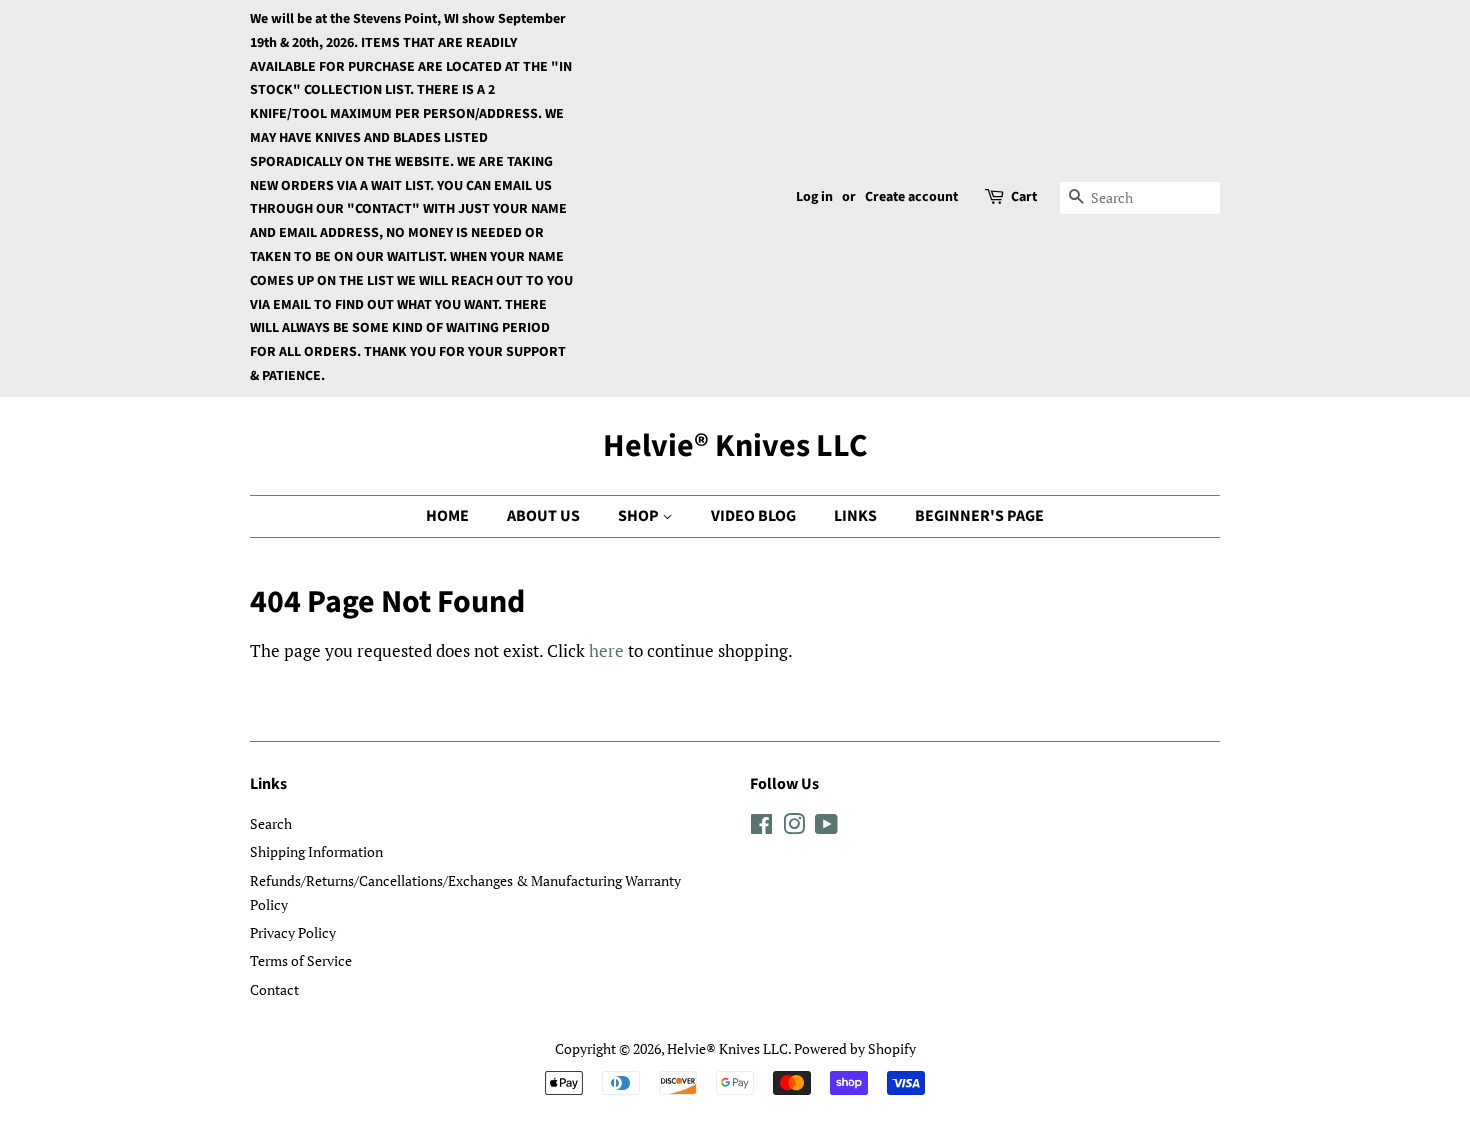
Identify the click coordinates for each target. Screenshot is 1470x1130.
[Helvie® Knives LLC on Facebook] (761, 827)
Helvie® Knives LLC (735, 446)
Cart (1024, 197)
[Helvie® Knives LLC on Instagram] (794, 827)
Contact (274, 989)
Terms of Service (301, 960)
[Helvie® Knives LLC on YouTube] (826, 827)
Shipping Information (316, 851)
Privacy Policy (293, 932)
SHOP (640, 516)
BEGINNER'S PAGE (979, 516)
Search (271, 823)
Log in (814, 197)
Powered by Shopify (855, 1048)
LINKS (855, 516)
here (606, 650)
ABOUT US (543, 516)
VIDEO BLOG (753, 516)
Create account (911, 197)
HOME (447, 516)
